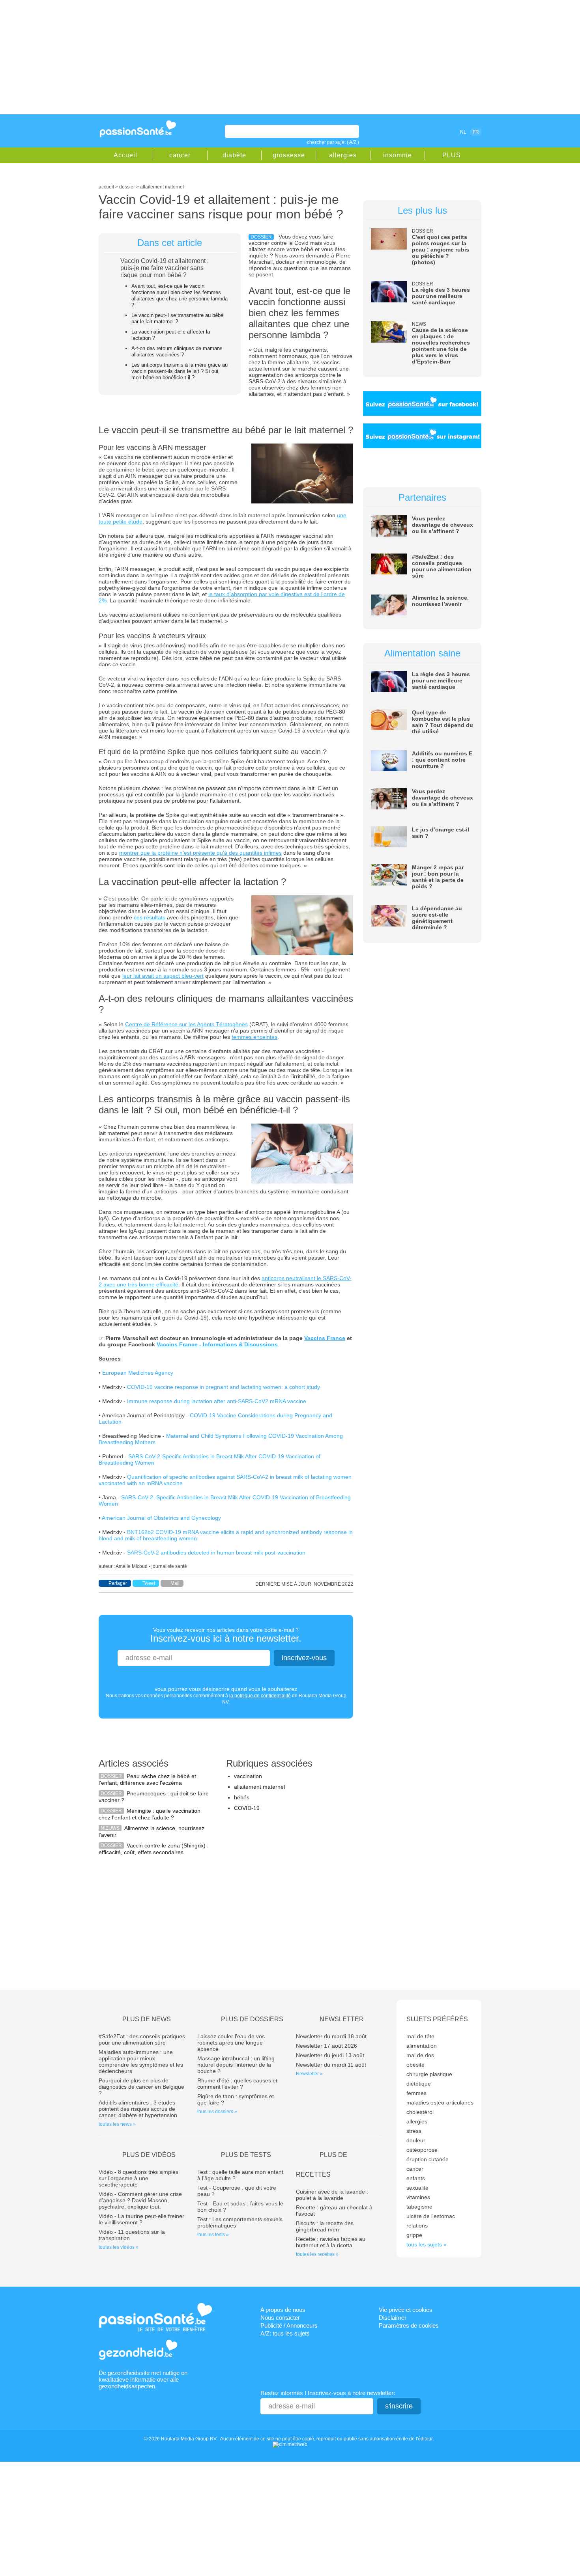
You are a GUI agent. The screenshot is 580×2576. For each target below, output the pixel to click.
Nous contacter (280, 2318)
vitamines (418, 2197)
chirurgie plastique (429, 2074)
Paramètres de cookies (409, 2325)
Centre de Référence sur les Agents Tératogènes (186, 1024)
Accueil (125, 155)
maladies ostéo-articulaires (440, 2103)
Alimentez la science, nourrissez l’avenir (440, 601)
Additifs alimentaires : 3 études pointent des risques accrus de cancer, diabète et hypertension (138, 2109)
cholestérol (420, 2112)
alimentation (422, 2046)
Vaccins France (325, 1338)
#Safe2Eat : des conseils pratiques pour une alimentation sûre (442, 566)
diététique (419, 2084)
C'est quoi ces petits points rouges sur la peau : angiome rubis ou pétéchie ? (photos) (441, 250)
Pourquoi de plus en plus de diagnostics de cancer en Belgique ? (141, 2087)
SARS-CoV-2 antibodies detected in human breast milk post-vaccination (216, 1553)
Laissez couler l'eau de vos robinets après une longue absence (231, 2043)
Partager (118, 1583)
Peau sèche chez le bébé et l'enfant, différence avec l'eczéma (147, 1779)
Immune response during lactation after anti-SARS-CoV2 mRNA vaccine (217, 1401)
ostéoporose (422, 2150)
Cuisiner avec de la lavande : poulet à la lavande (332, 2195)
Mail (175, 1583)
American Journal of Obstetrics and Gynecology (161, 1518)
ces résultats (150, 917)
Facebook (418, 132)
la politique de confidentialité (260, 1696)
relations (417, 2226)
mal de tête (420, 2036)
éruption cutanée (428, 2159)
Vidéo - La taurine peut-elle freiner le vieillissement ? (141, 2219)
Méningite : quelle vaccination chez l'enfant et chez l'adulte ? (150, 1814)
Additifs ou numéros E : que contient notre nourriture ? (442, 760)
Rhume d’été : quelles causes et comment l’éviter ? (237, 2084)
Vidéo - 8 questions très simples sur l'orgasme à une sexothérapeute (138, 2178)
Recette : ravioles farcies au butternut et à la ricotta (331, 2242)
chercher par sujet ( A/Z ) (333, 142)
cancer (180, 155)
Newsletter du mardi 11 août (331, 2065)
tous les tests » (213, 2235)
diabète (234, 155)
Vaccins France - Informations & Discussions (217, 1344)
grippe (414, 2235)
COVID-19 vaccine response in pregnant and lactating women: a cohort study (224, 1387)
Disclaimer (393, 2318)
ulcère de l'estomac (431, 2216)
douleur (416, 2140)
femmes (416, 2093)
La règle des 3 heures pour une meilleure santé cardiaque (441, 296)
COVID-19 (247, 1808)
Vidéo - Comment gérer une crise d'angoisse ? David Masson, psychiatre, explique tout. (140, 2200)
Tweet (149, 1583)
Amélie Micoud (132, 1566)
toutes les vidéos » (119, 2247)
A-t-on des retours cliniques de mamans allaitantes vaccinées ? (177, 351)
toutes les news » (117, 2124)
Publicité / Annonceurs (289, 2325)
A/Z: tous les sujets (285, 2333)
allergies (343, 155)
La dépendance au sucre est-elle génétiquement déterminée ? (437, 918)
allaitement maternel (259, 1787)
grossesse (289, 155)
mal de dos (420, 2055)
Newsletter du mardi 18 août (331, 2036)
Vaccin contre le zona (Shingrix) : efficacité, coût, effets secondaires (154, 1849)
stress (414, 2131)
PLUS (452, 155)
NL (463, 132)
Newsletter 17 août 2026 (326, 2046)
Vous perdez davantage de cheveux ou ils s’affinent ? (442, 525)
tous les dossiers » (217, 2112)
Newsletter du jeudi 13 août (330, 2055)
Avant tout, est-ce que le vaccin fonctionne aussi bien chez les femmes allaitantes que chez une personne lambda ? (180, 295)
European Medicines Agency (138, 1373)
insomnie (398, 155)
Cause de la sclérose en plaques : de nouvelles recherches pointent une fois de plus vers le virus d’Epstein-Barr (441, 346)
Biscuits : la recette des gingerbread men (325, 2226)
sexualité (417, 2188)
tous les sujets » (427, 2244)
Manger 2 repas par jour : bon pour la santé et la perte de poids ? (438, 877)
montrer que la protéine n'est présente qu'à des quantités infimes (200, 853)
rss (429, 132)
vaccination (248, 1776)
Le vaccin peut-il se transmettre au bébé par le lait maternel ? (177, 318)
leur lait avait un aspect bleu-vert (163, 976)
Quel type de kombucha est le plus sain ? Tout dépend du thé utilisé (442, 722)
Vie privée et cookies (406, 2310)
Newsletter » (309, 2074)
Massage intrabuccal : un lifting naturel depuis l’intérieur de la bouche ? (236, 2065)
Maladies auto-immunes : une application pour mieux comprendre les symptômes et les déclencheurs (141, 2062)
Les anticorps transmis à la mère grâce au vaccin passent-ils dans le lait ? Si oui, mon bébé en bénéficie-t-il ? (180, 371)
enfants (416, 2178)
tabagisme (419, 2207)
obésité (415, 2065)
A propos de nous (283, 2310)
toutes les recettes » (317, 2254)
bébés (242, 1797)
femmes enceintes (254, 1037)
